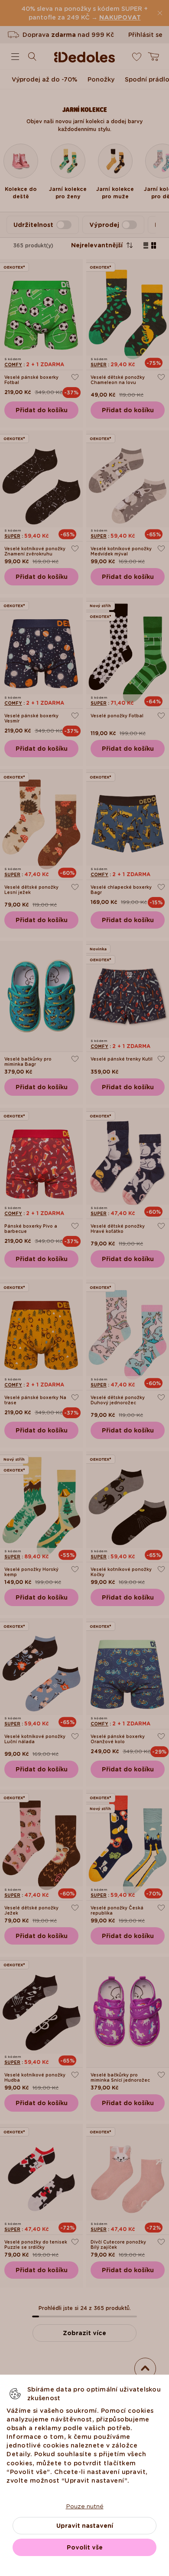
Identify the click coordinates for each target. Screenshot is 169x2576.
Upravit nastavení (85, 2526)
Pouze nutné (85, 2506)
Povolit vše (85, 2547)
